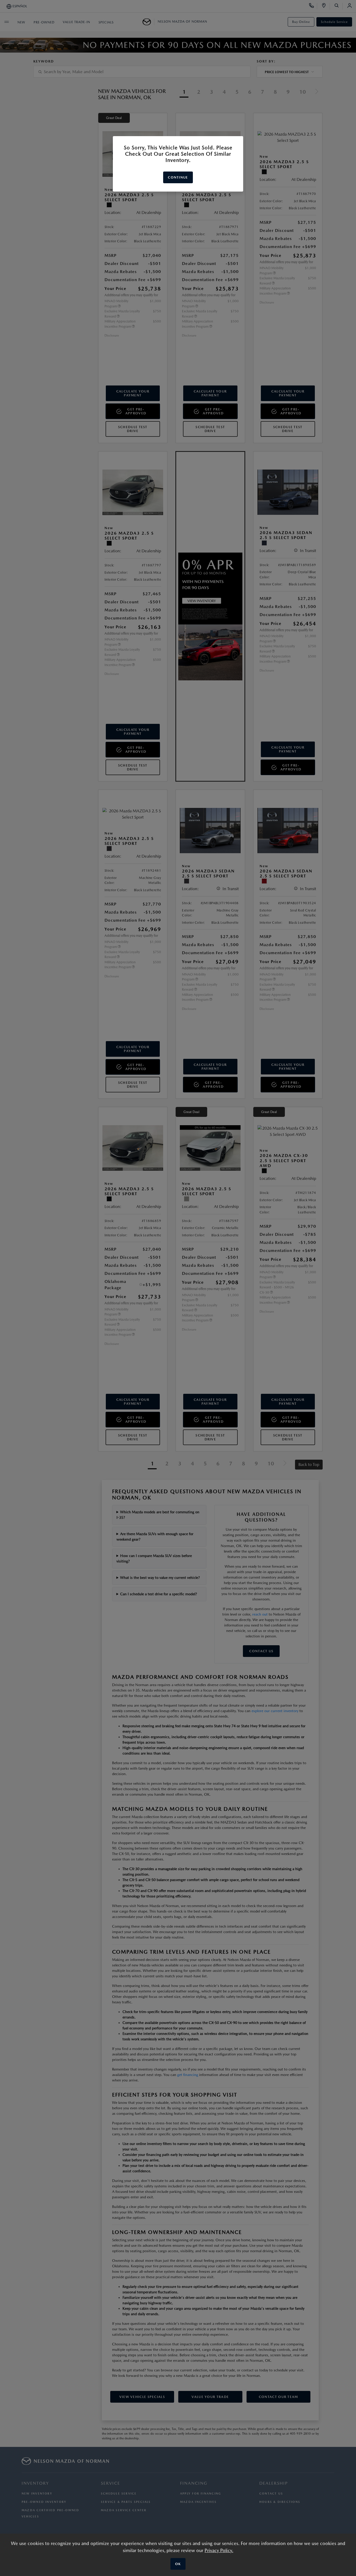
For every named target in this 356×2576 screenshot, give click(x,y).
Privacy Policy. (219, 2550)
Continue (178, 177)
